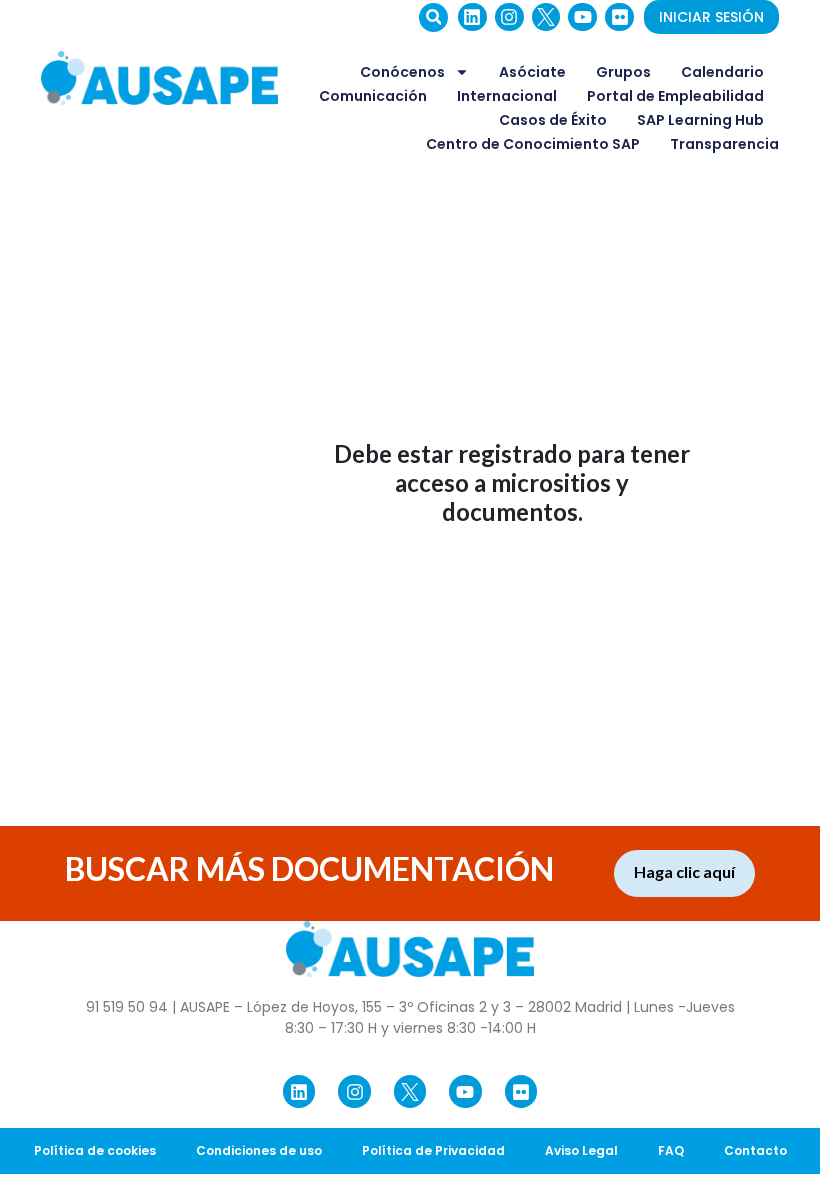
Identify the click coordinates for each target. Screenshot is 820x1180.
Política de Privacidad (433, 1150)
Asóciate (532, 72)
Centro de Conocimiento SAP (533, 144)
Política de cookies (95, 1150)
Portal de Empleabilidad (675, 96)
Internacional (507, 96)
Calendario (722, 72)
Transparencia (724, 144)
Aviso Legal (581, 1150)
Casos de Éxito (553, 120)
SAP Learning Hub (700, 120)
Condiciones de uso (259, 1150)
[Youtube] (582, 17)
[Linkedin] (472, 17)
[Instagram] (509, 17)
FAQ (671, 1150)
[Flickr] (619, 17)
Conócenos (402, 72)
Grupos (623, 72)
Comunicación (373, 96)
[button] (433, 17)
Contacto (755, 1150)
